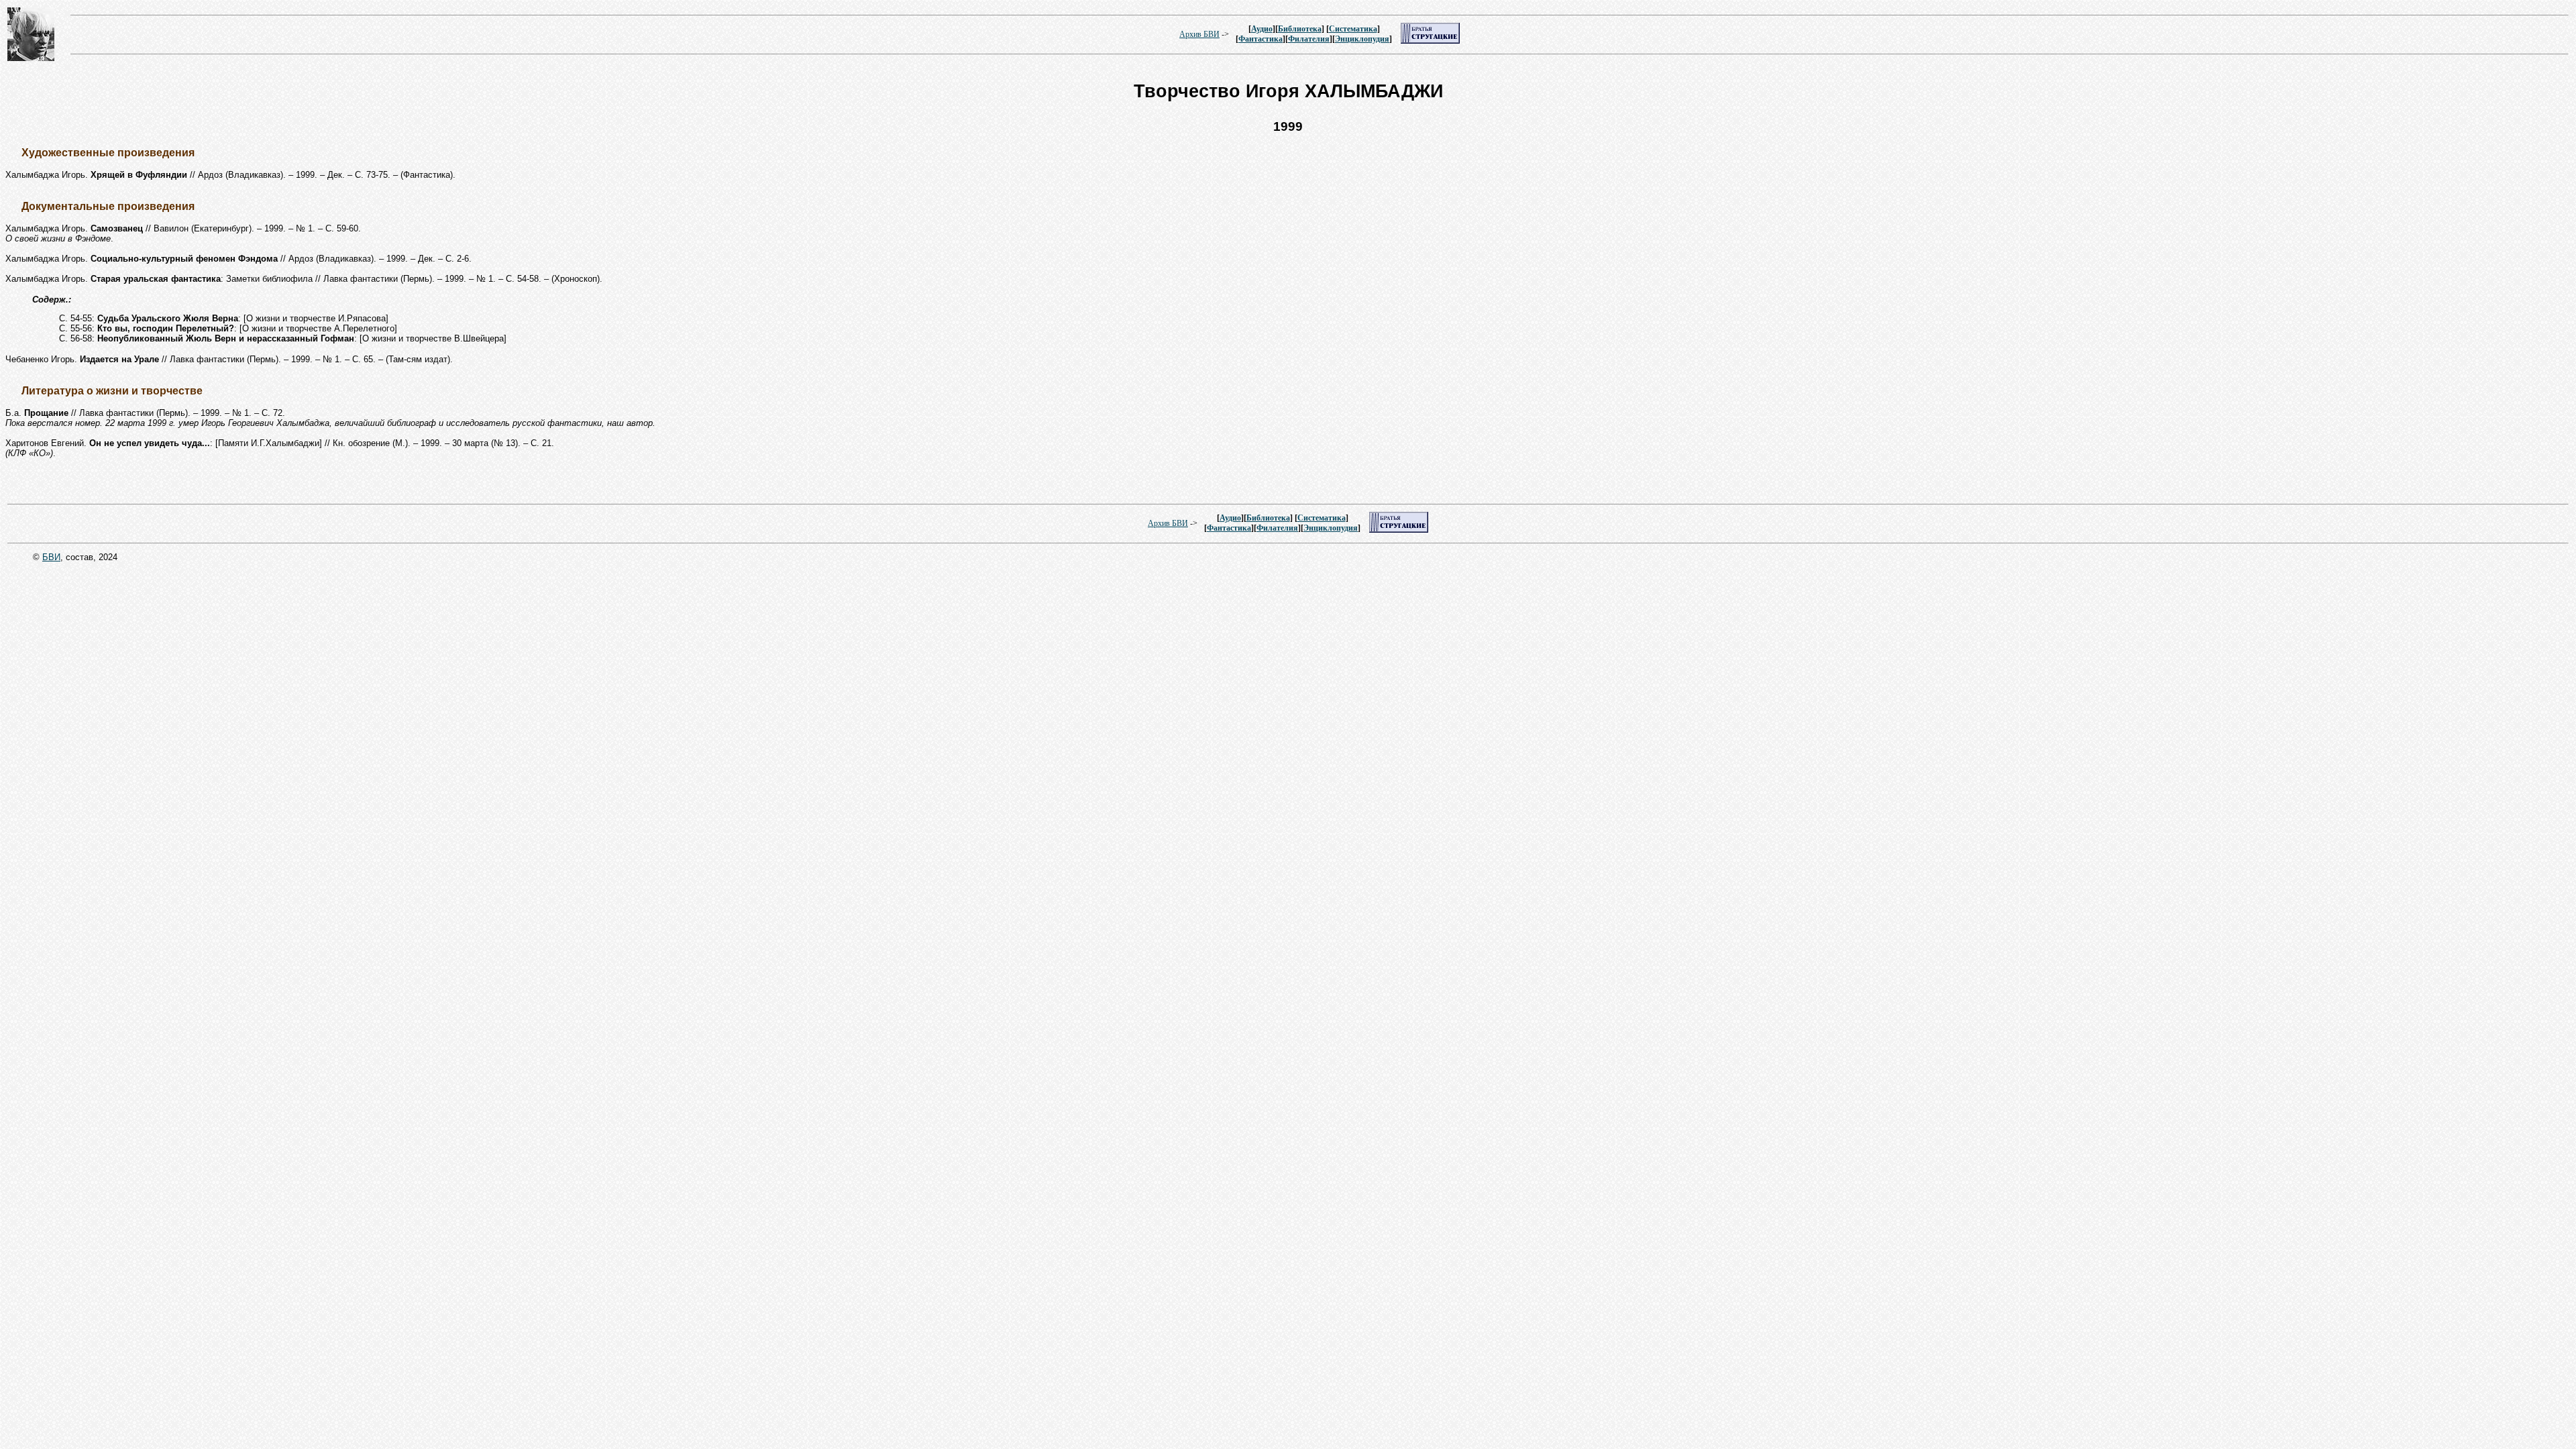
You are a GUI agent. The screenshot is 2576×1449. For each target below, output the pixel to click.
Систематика (1353, 29)
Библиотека (1300, 29)
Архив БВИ (1199, 34)
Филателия (1309, 39)
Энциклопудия (1362, 39)
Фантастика (1260, 39)
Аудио (1262, 29)
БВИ (51, 557)
